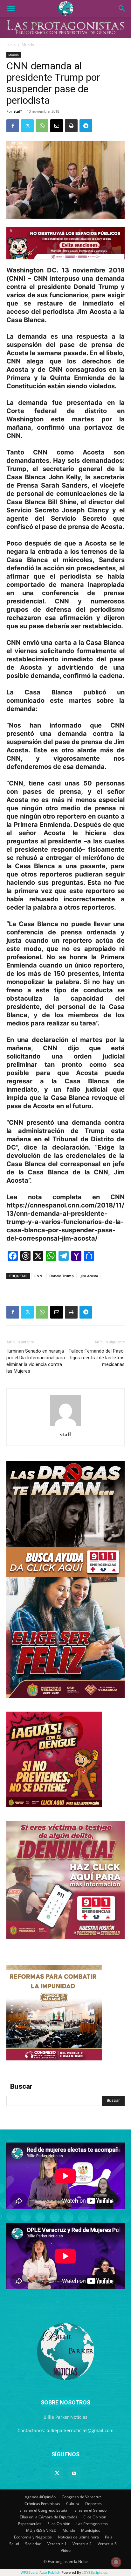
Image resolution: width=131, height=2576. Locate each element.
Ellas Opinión (59, 2524)
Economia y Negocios (33, 2537)
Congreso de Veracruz (81, 2497)
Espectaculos (30, 2524)
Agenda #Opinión (40, 2497)
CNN (38, 1276)
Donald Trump (62, 1276)
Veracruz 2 (82, 2544)
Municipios (91, 2530)
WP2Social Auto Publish (41, 2572)
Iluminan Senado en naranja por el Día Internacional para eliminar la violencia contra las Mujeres (36, 1361)
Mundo (28, 45)
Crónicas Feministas (42, 2504)
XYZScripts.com (97, 2572)
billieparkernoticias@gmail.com (80, 2430)
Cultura (73, 2504)
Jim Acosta (89, 1276)
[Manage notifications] (116, 2562)
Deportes (93, 2504)
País (109, 2537)
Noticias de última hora (78, 2537)
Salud (14, 2544)
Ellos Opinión (95, 2517)
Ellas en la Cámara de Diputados (48, 2517)
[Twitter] (27, 126)
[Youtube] (74, 2474)
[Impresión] (71, 126)
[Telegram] (86, 126)
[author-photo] (65, 1426)
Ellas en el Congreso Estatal (44, 2510)
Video (66, 2550)
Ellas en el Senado (90, 2510)
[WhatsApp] (42, 126)
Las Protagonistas (92, 2524)
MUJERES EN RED (41, 2530)
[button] (11, 9)
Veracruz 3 (107, 2544)
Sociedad (33, 2544)
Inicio (11, 45)
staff (18, 111)
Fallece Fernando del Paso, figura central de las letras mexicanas (97, 1358)
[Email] (57, 126)
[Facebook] (13, 126)
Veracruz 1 (57, 2544)
